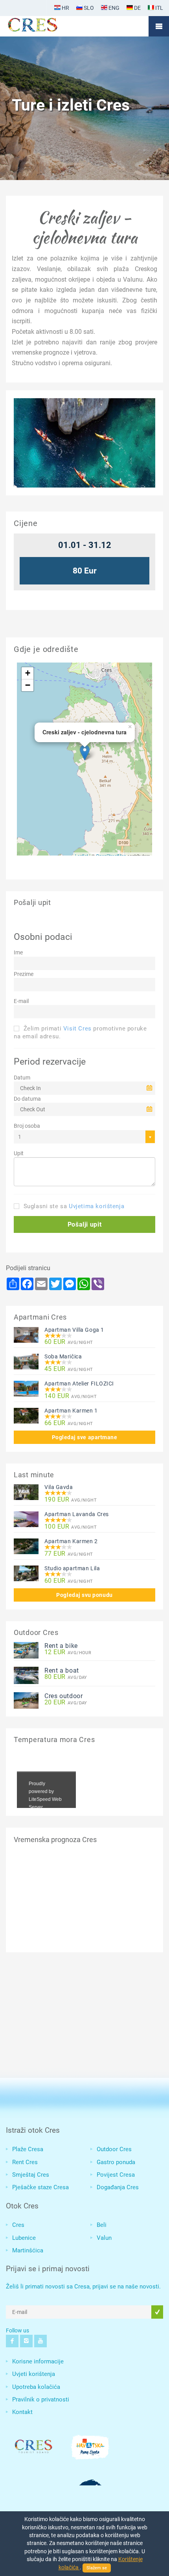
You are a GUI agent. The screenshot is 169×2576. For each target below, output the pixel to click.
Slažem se (97, 2568)
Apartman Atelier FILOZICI (79, 1384)
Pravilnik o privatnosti (41, 2399)
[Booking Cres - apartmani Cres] (45, 26)
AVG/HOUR (68, 1652)
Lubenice (24, 2238)
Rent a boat (62, 1670)
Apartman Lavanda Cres (77, 1514)
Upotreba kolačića (36, 2387)
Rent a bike (61, 1646)
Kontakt (22, 2412)
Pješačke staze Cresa (40, 2187)
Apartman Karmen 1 (71, 1411)
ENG (113, 8)
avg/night (69, 1342)
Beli (102, 2225)
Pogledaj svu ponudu (84, 1595)
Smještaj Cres (31, 2175)
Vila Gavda (59, 1487)
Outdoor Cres (114, 2149)
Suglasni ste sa (73, 1206)
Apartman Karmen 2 (71, 1541)
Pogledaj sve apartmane (85, 1437)
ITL (159, 8)
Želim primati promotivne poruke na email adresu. (80, 1032)
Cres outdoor (64, 1696)
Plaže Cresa (28, 2149)
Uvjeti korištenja (34, 2374)
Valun (104, 2238)
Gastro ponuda (116, 2162)
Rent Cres (25, 2162)
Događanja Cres (118, 2187)
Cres (18, 2225)
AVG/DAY (66, 1677)
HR (65, 8)
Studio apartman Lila (72, 1568)
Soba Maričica (63, 1356)
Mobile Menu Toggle (159, 26)
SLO (88, 8)
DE (137, 8)
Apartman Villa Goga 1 (74, 1330)
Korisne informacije (38, 2361)
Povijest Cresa (116, 2175)
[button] (84, 1224)
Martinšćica (28, 2250)
